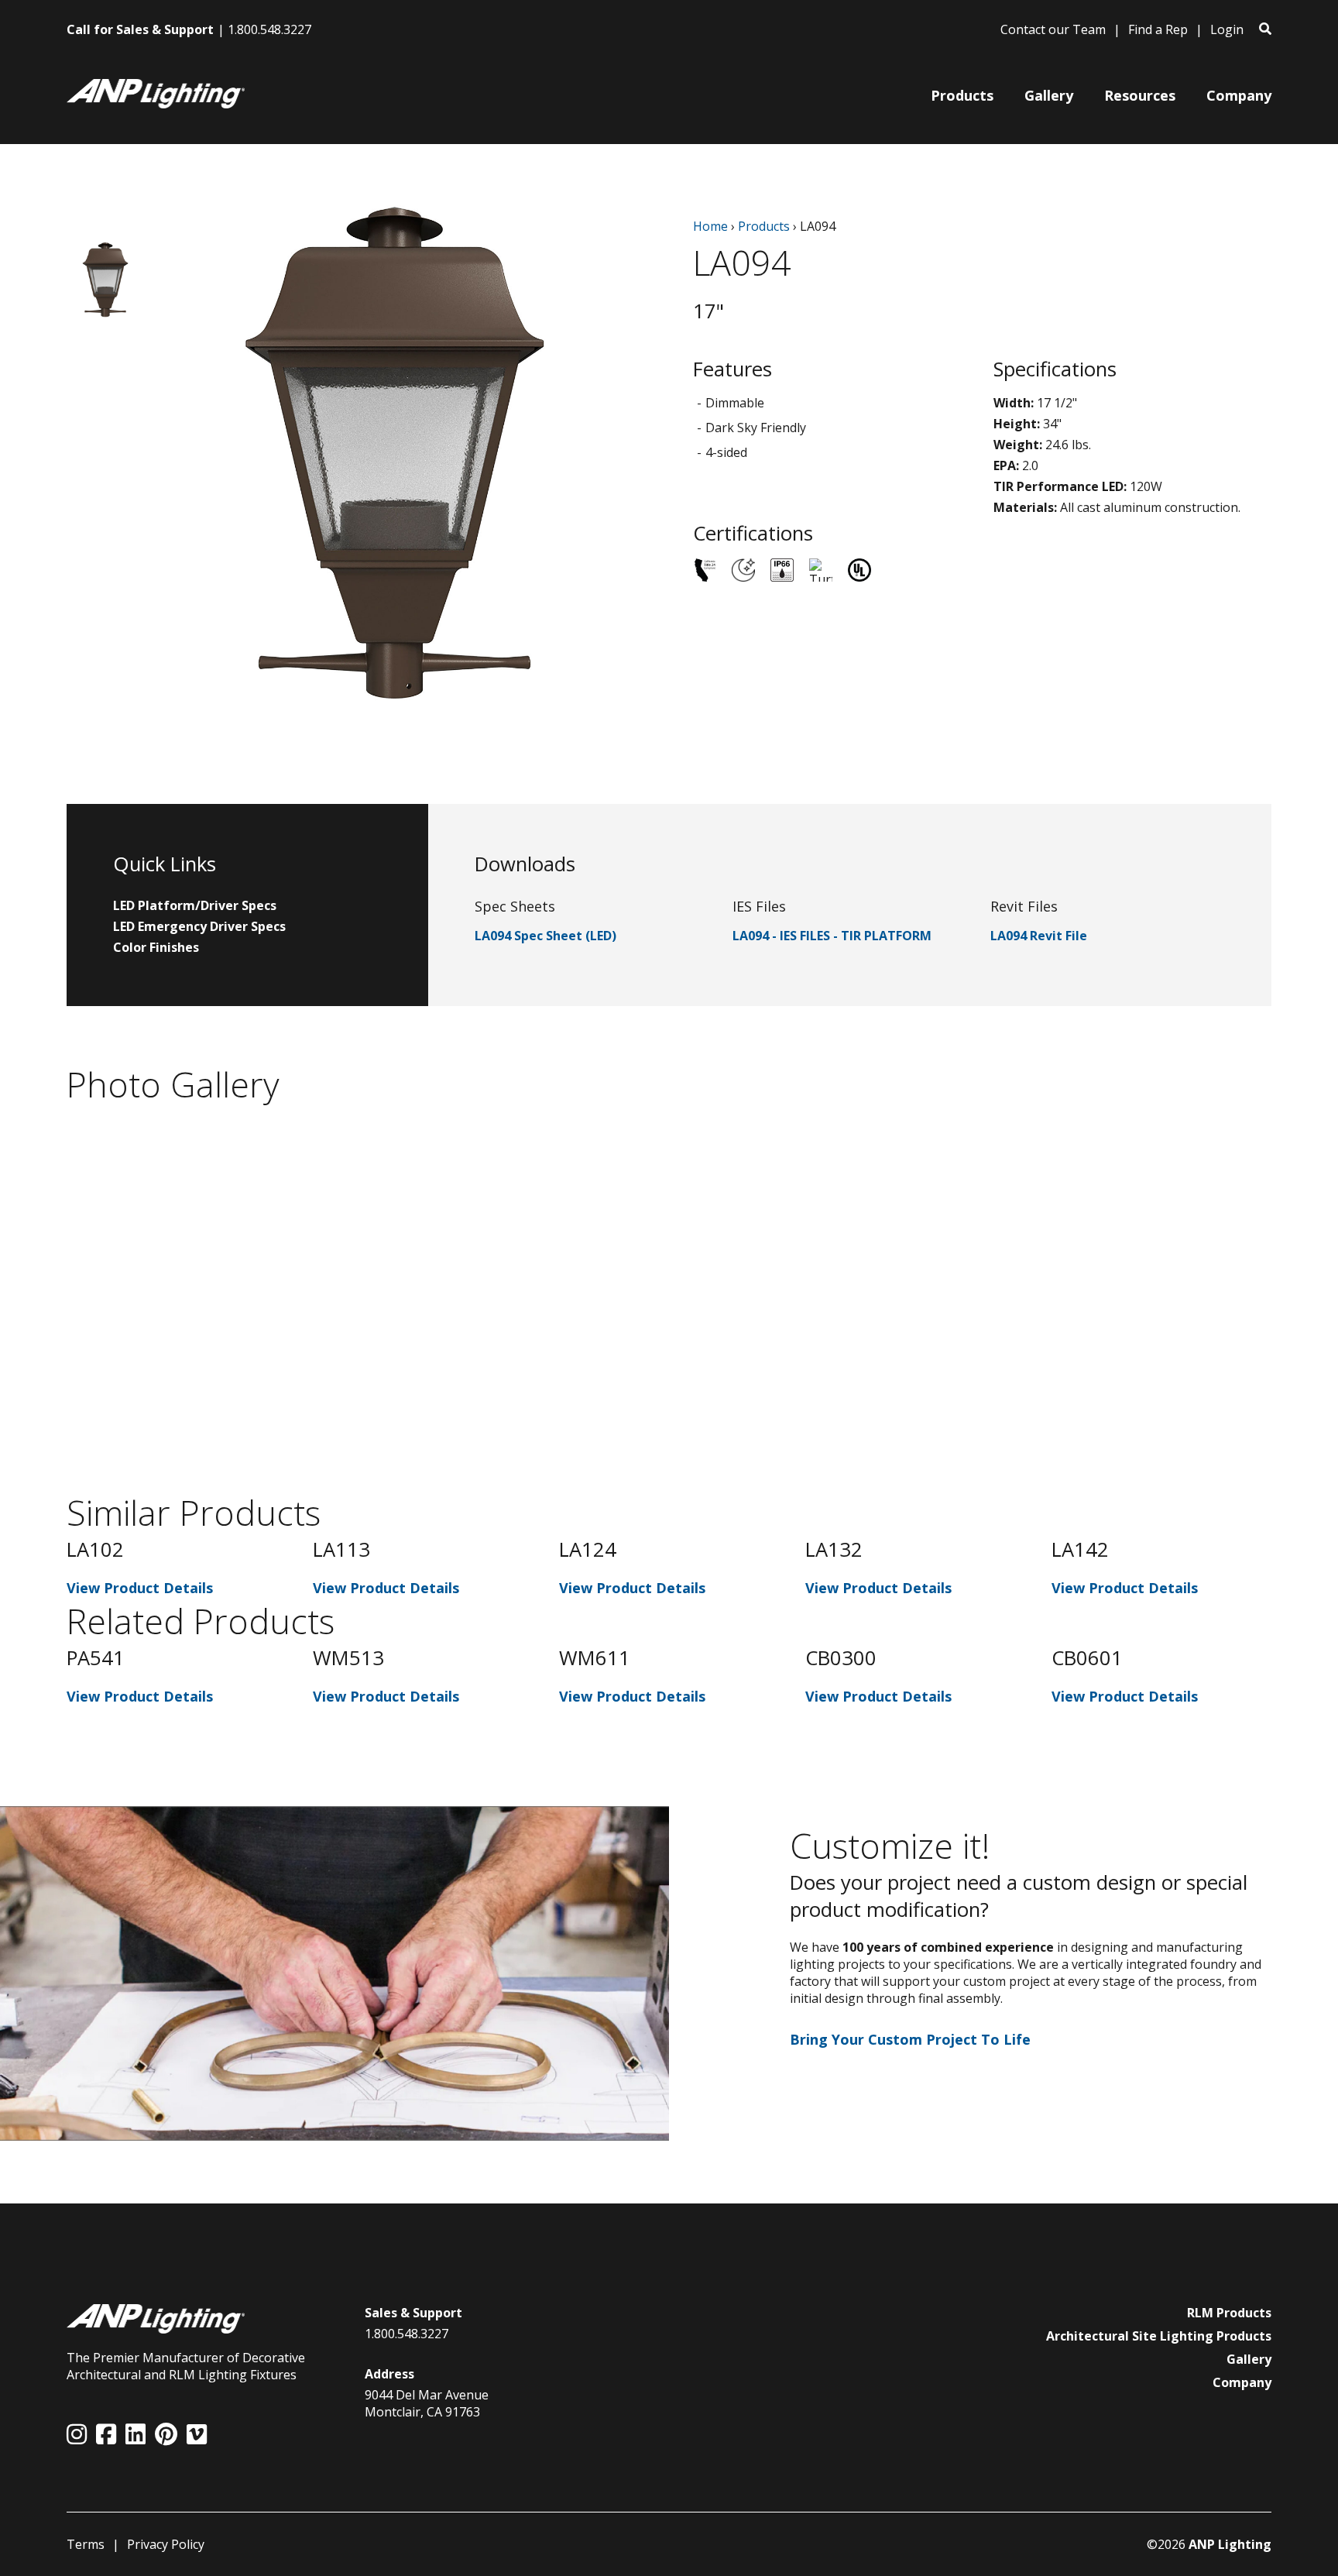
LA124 (588, 1549)
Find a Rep (1158, 29)
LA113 (341, 1549)
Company (1242, 2382)
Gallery (1249, 2359)
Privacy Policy (166, 2544)
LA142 (1080, 1549)
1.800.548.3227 (269, 29)
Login (1227, 29)
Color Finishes (156, 947)
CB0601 (1087, 1658)
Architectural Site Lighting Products (1159, 2336)
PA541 (96, 1658)
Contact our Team (1053, 29)
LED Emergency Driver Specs (199, 926)
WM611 (595, 1658)
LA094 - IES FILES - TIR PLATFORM (832, 936)
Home (710, 226)
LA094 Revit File (1039, 936)
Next (1283, 1567)
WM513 (348, 1658)
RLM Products (1229, 2313)
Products (764, 226)
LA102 (95, 1549)
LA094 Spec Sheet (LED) (545, 936)
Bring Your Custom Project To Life (910, 2039)
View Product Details (140, 1588)
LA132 (834, 1549)
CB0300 (841, 1658)
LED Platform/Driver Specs (195, 905)
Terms (86, 2544)
